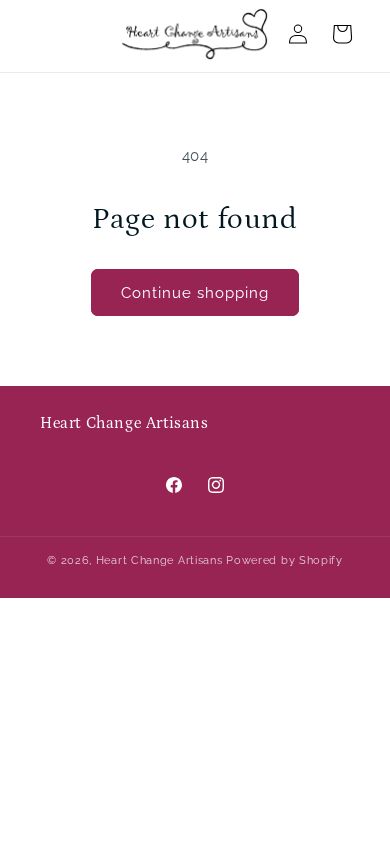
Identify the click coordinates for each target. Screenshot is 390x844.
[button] (342, 34)
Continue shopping (195, 293)
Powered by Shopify (284, 560)
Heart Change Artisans (159, 560)
